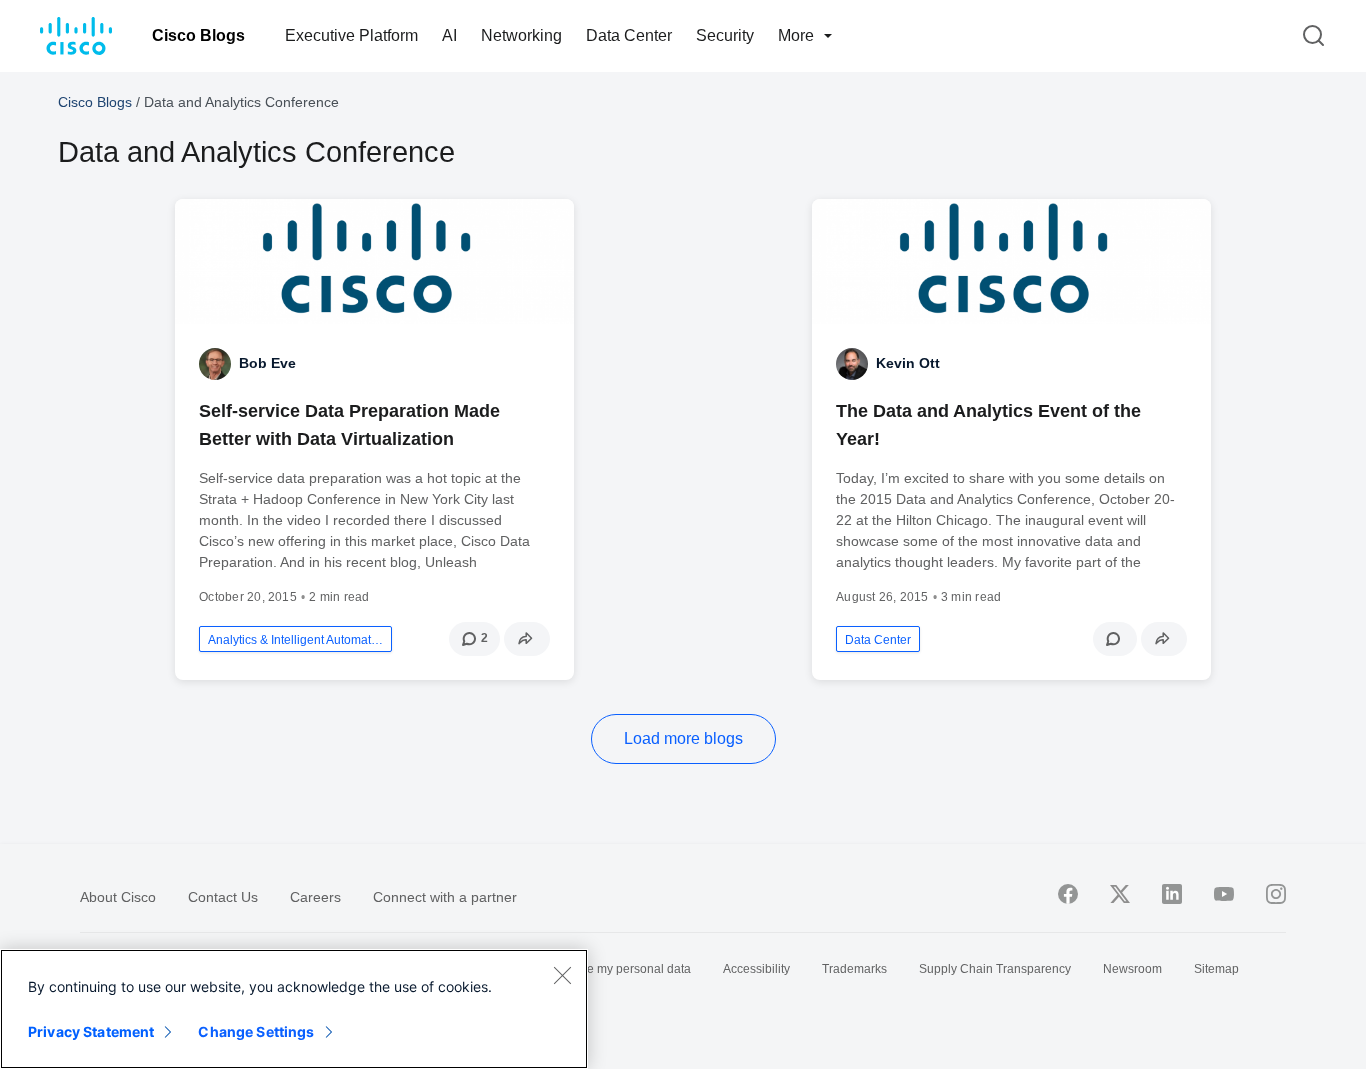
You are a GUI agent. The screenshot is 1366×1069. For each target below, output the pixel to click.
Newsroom (1132, 969)
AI (449, 35)
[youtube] (1224, 894)
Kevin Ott (908, 363)
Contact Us (223, 897)
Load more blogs (683, 738)
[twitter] (1120, 894)
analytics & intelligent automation (295, 640)
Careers (315, 897)
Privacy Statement (91, 1031)
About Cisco (118, 897)
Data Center (629, 35)
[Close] (562, 975)
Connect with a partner (445, 897)
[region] (294, 1009)
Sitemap (1216, 969)
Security (725, 35)
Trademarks (854, 969)
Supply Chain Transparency (995, 969)
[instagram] (1276, 894)
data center (878, 640)
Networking (521, 35)
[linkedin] (1172, 894)
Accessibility (756, 969)
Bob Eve (267, 363)
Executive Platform (351, 35)
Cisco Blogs (198, 35)
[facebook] (1068, 894)
